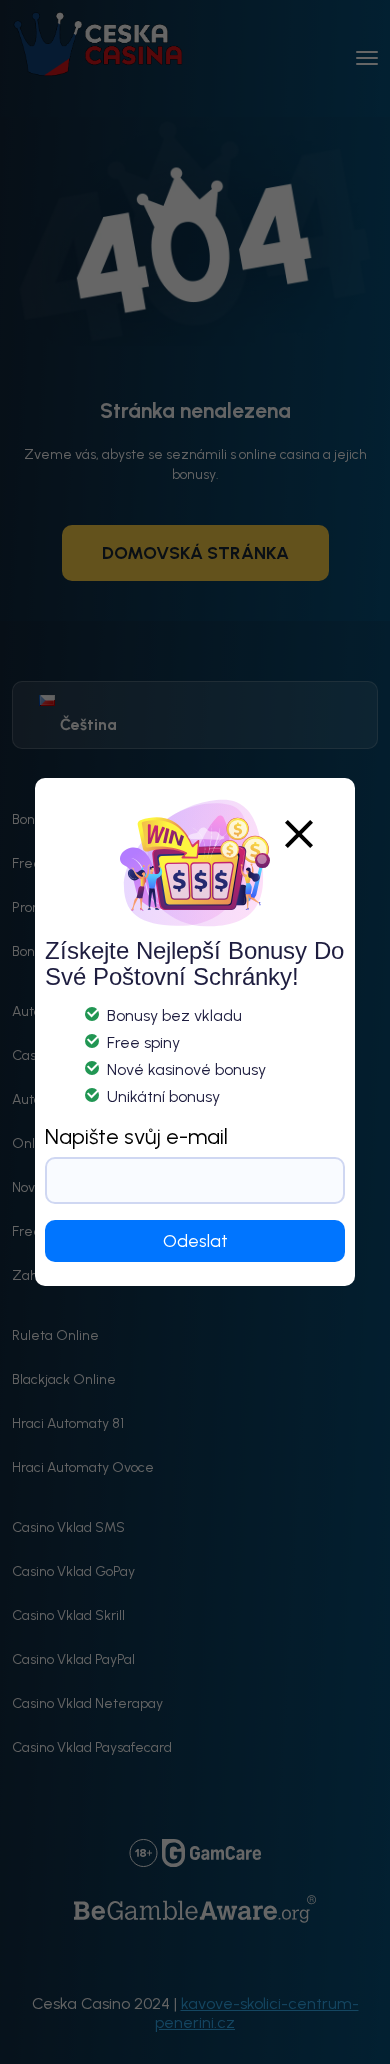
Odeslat (195, 1241)
